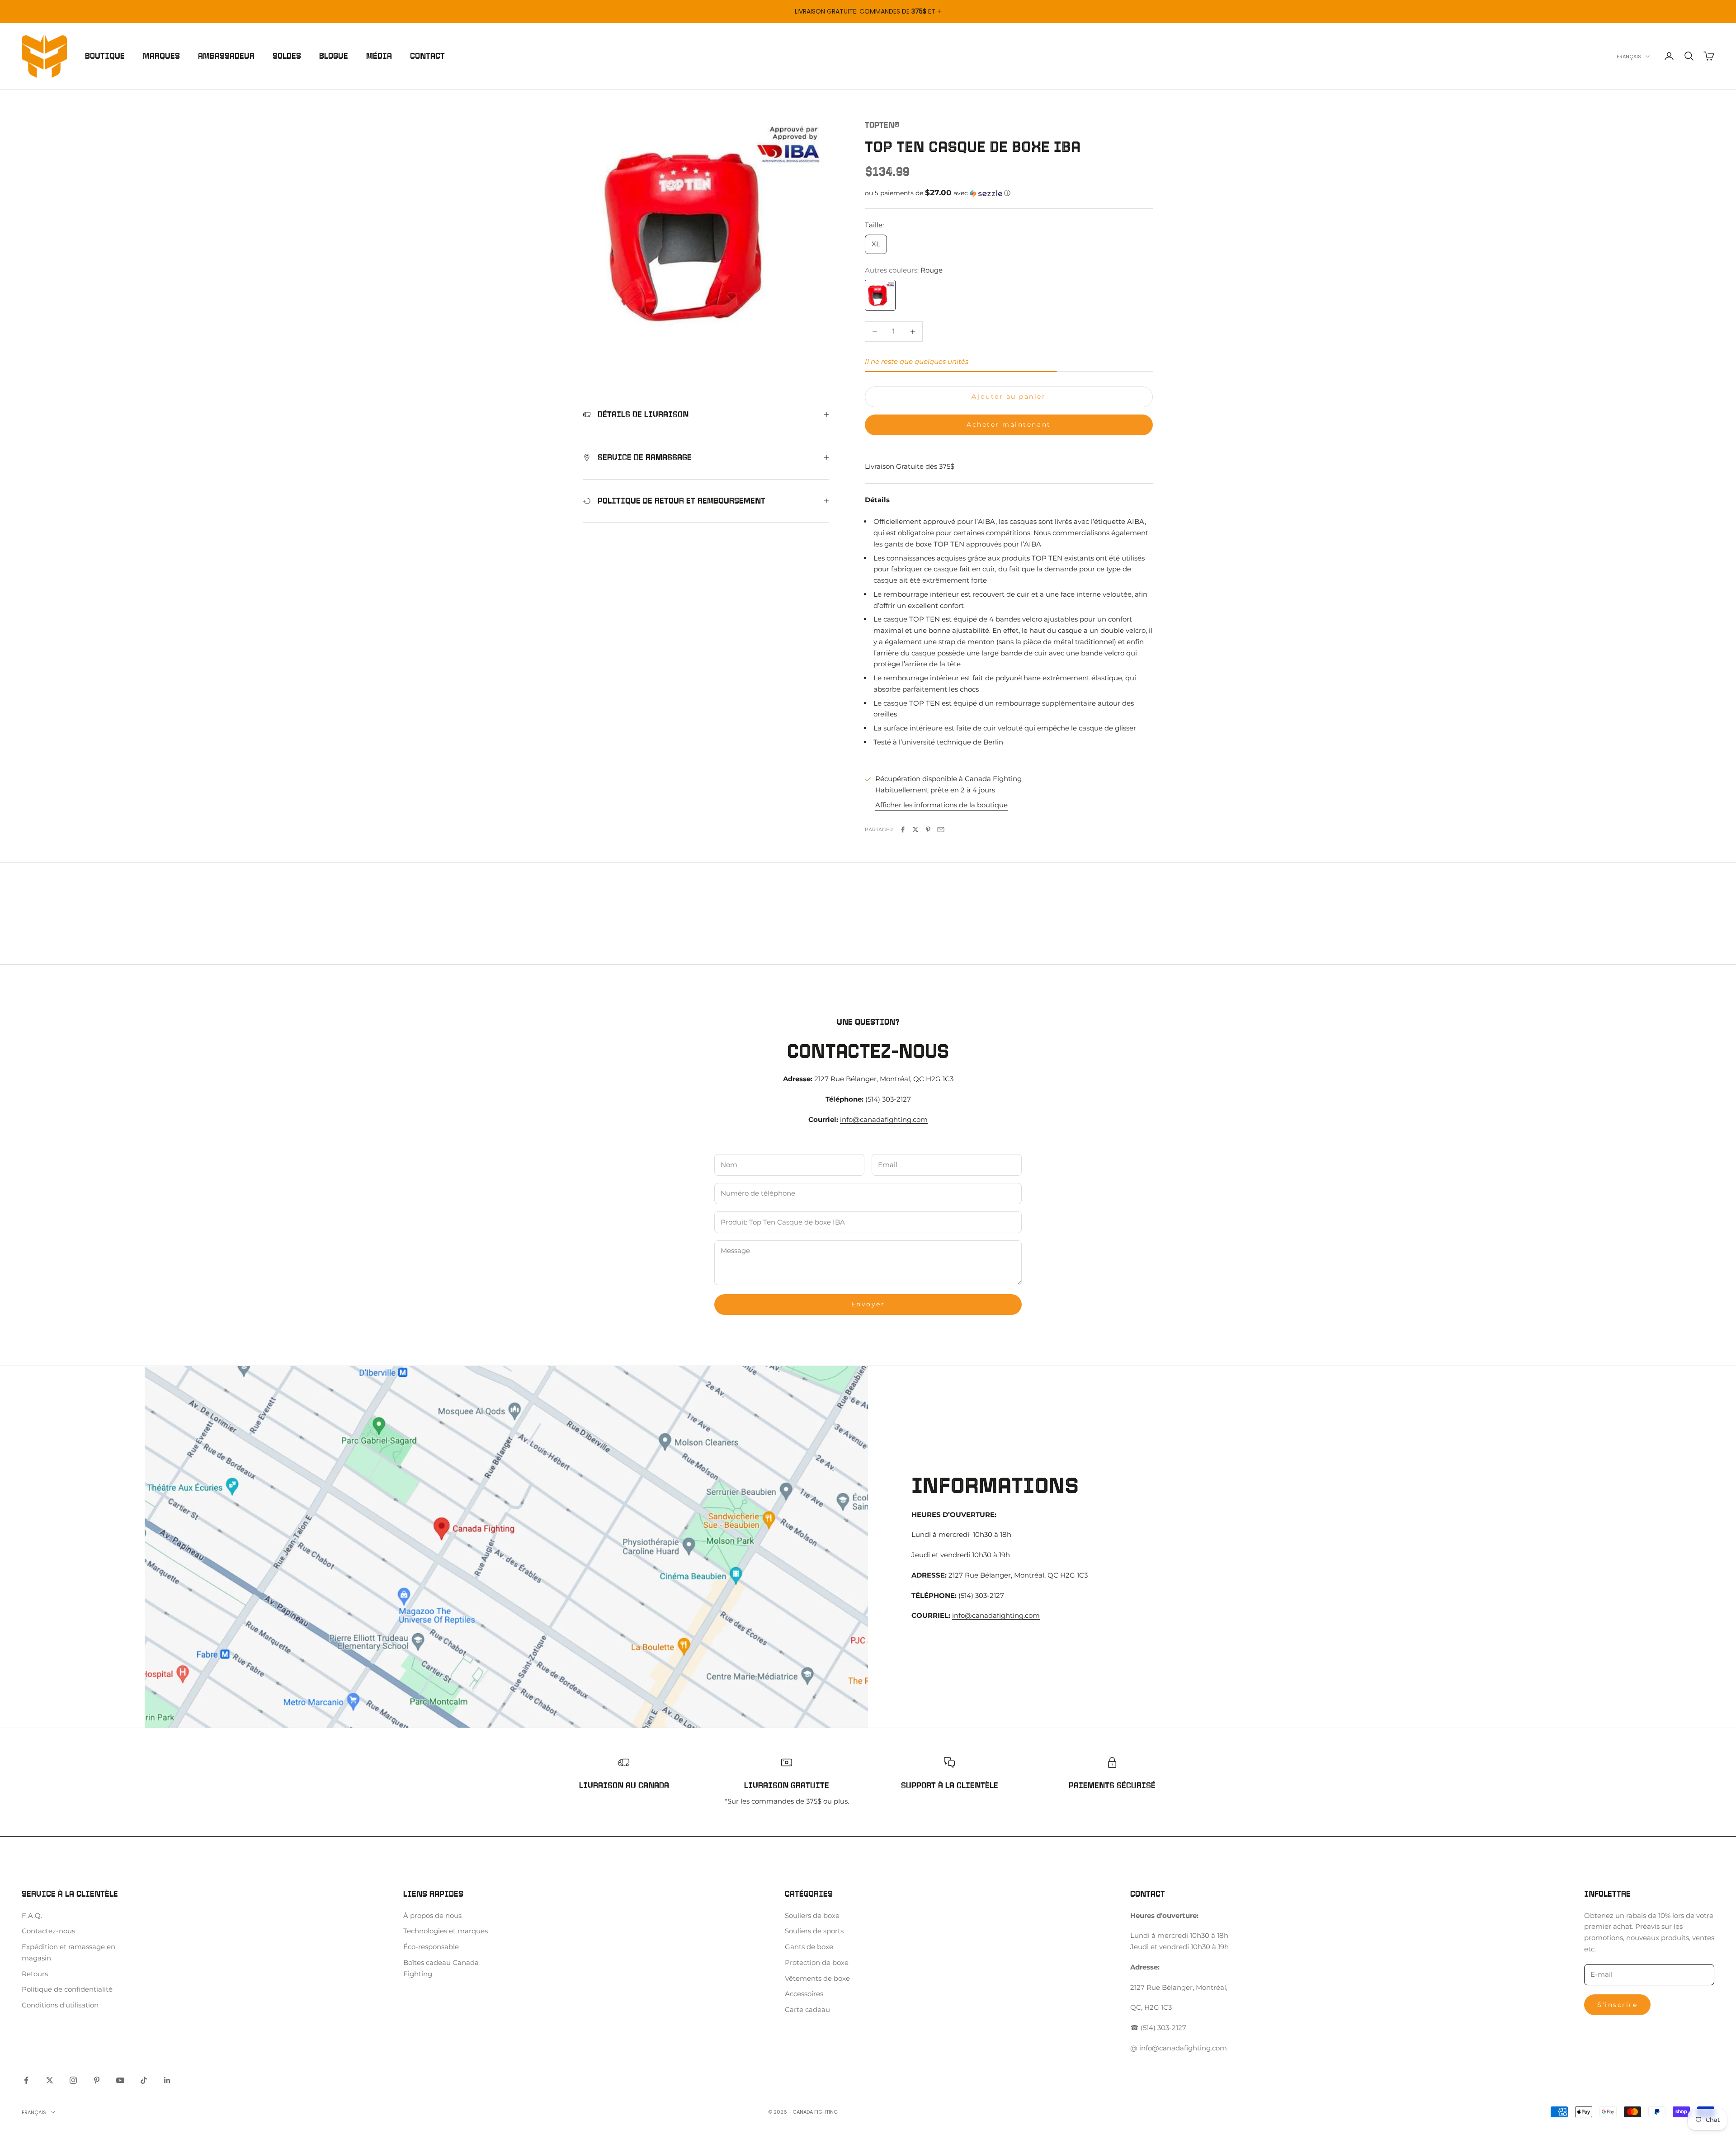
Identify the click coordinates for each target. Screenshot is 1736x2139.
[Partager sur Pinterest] (928, 829)
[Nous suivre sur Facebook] (26, 2080)
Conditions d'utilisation (60, 2005)
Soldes (287, 56)
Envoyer (868, 1304)
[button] (1009, 193)
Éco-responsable (431, 1947)
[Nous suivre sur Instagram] (73, 2080)
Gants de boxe (809, 1947)
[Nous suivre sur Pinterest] (97, 2080)
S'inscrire (1617, 2005)
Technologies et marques (446, 1931)
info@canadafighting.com (884, 1119)
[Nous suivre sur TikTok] (144, 2080)
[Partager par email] (941, 829)
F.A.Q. (32, 1915)
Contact (427, 56)
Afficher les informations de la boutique (941, 805)
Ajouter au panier (1009, 396)
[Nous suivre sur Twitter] (50, 2080)
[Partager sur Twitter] (915, 829)
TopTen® (882, 125)
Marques (161, 56)
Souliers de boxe (812, 1915)
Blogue (334, 56)
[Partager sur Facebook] (903, 829)
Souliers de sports (814, 1931)
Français (1629, 57)
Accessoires (804, 1994)
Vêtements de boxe (817, 1978)
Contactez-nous (48, 1931)
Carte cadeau (807, 2009)
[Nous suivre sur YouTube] (120, 2080)
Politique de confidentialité (67, 1989)
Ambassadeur (226, 56)
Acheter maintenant (1009, 424)
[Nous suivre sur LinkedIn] (167, 2080)
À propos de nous (432, 1915)
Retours (35, 1974)
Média (379, 56)
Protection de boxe (817, 1962)
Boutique (105, 56)
